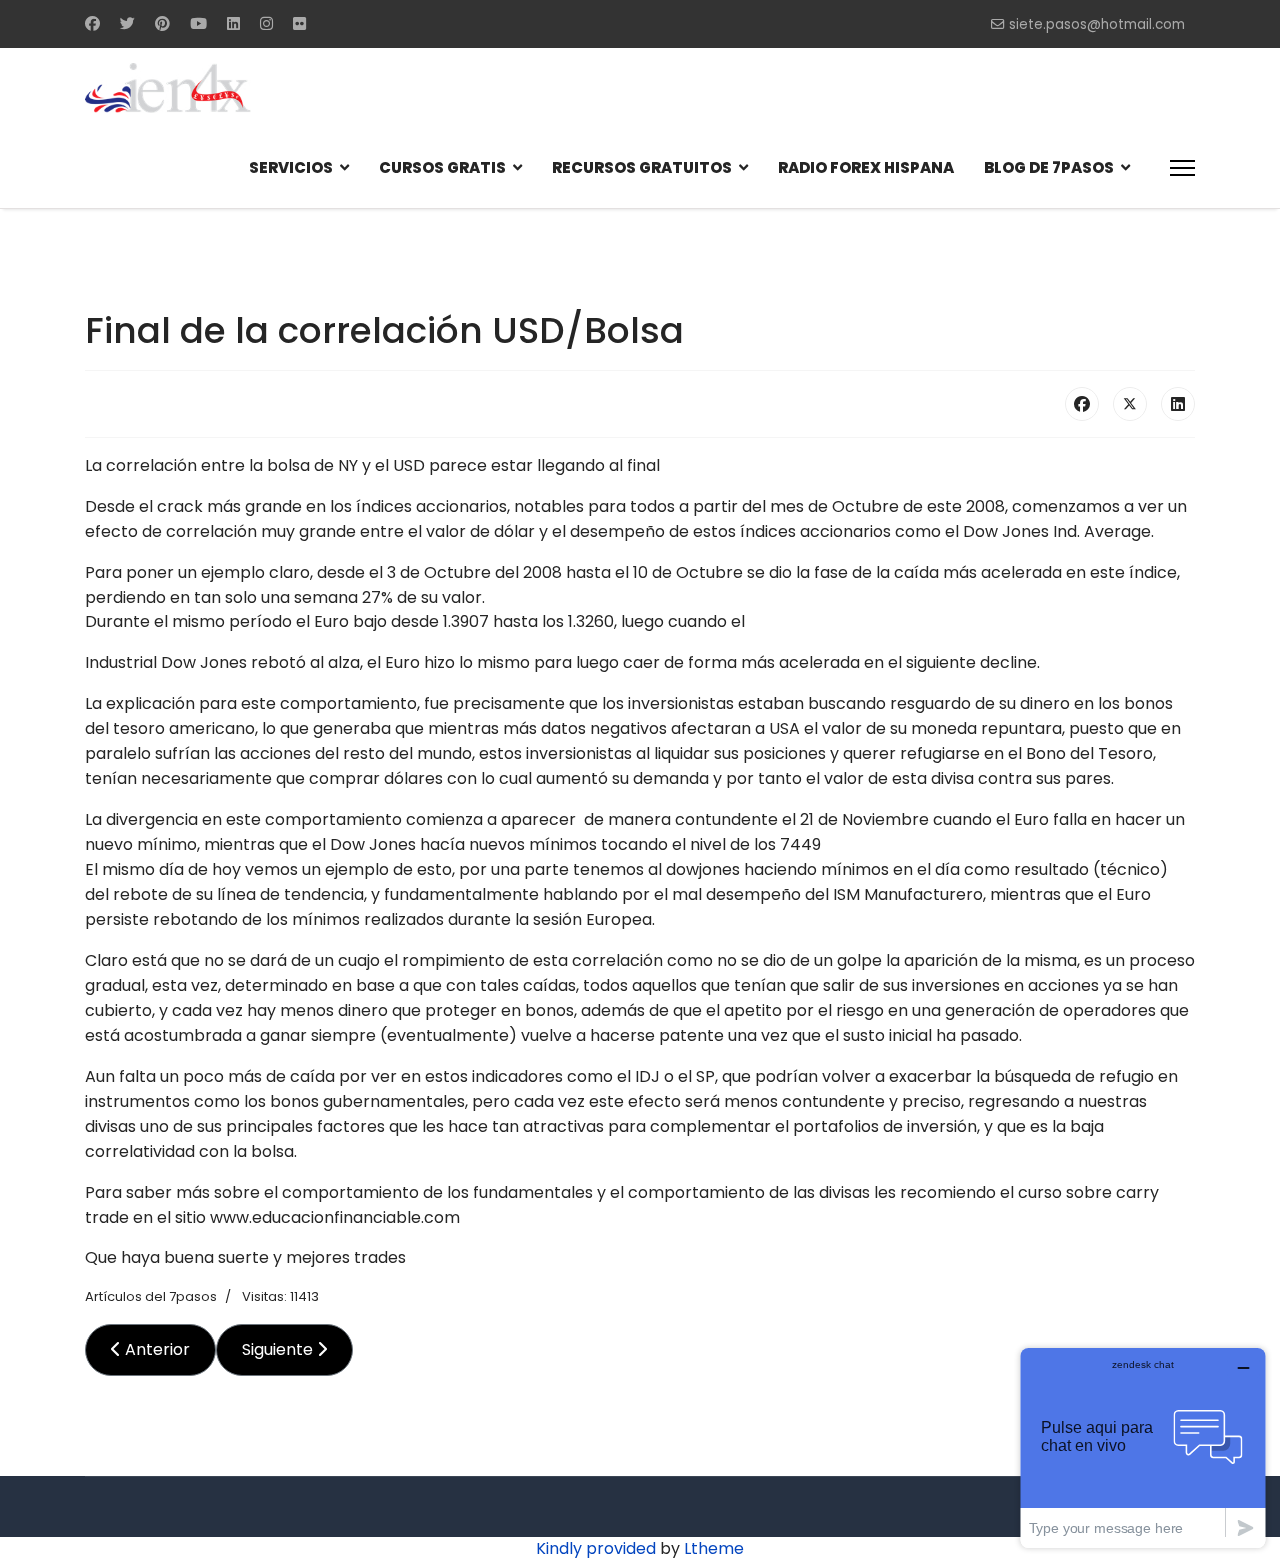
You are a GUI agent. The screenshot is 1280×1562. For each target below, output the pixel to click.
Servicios (291, 167)
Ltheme (714, 1548)
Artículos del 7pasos (151, 1296)
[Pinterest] (162, 23)
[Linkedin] (233, 23)
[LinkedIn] (1178, 404)
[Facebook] (92, 23)
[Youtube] (198, 23)
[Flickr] (299, 23)
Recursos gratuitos (642, 167)
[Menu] (1182, 168)
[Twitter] (127, 23)
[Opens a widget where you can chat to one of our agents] (1143, 1447)
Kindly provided (596, 1548)
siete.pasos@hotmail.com (1097, 24)
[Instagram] (266, 23)
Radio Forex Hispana (866, 167)
